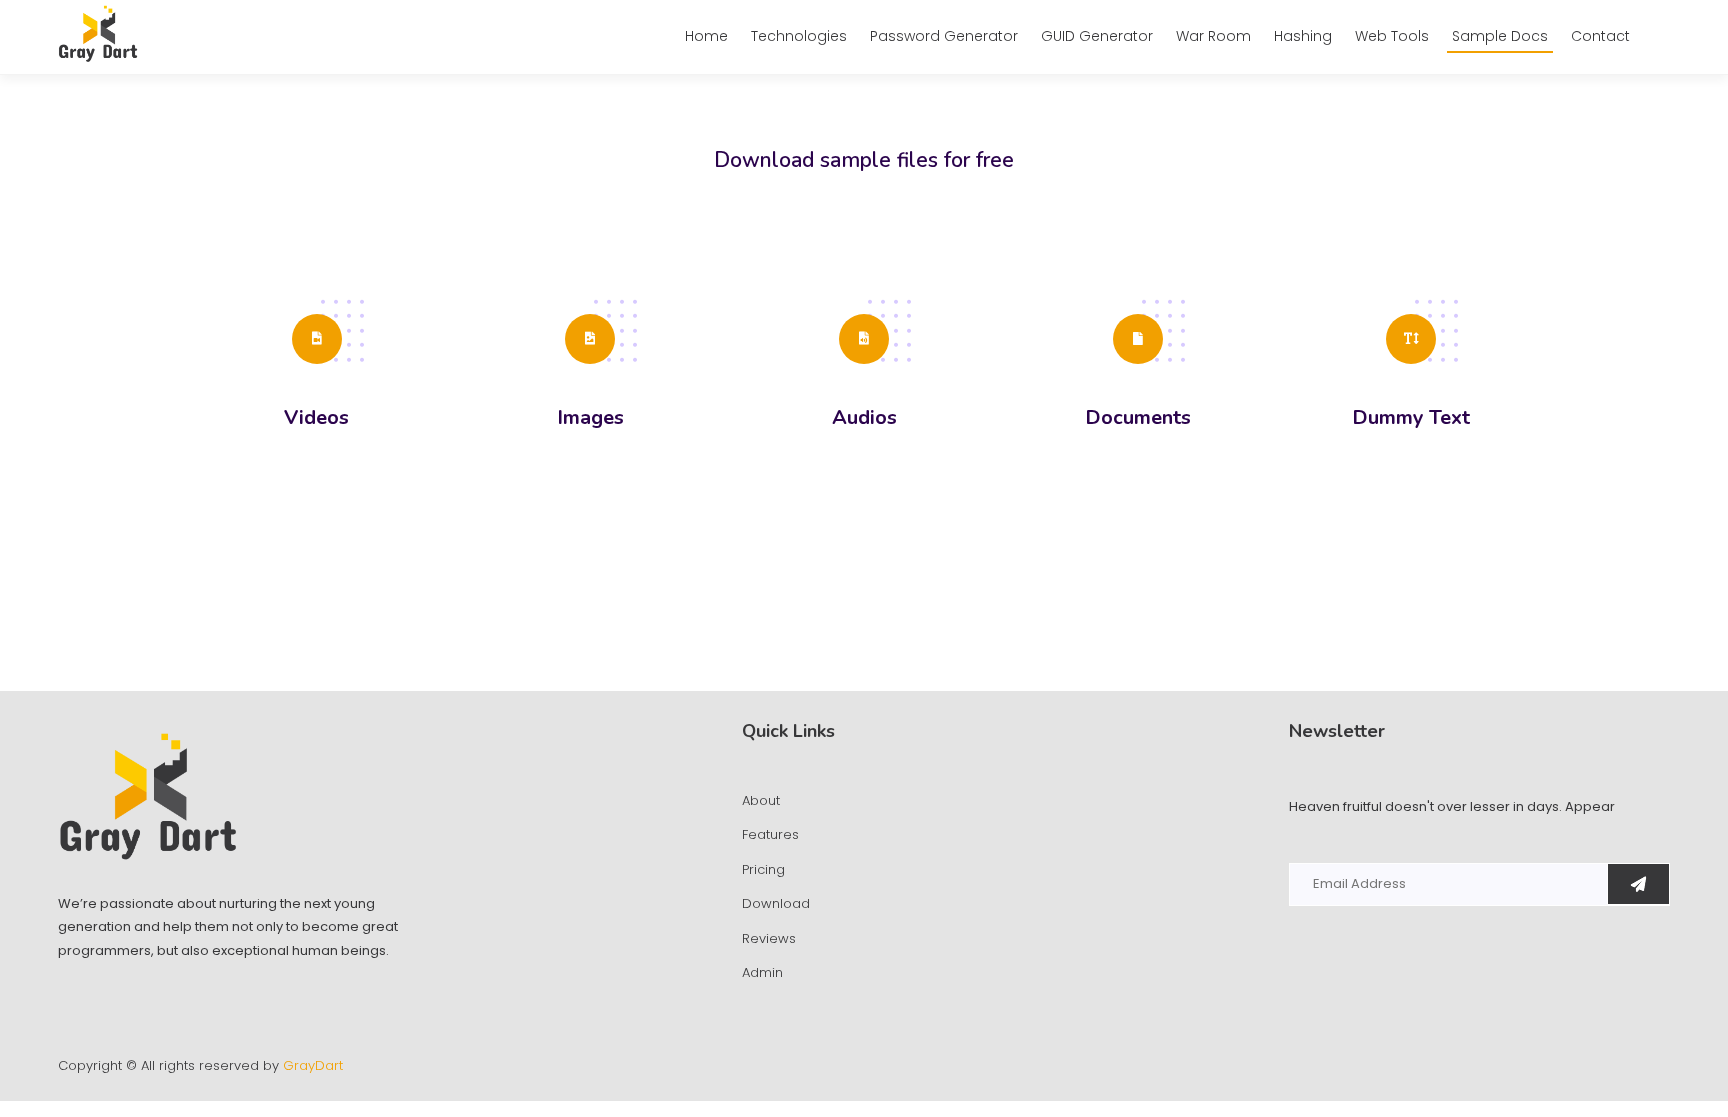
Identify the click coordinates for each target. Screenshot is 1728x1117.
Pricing (763, 869)
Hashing (1303, 36)
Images (590, 418)
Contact (1600, 36)
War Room (1213, 36)
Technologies (799, 36)
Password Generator (944, 36)
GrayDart (313, 1065)
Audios (864, 418)
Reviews (769, 938)
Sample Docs (1500, 36)
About (761, 800)
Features (770, 834)
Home (706, 36)
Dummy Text (1411, 418)
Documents (1138, 418)
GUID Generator (1097, 36)
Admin (762, 972)
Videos (316, 418)
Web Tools (1392, 36)
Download (776, 903)
